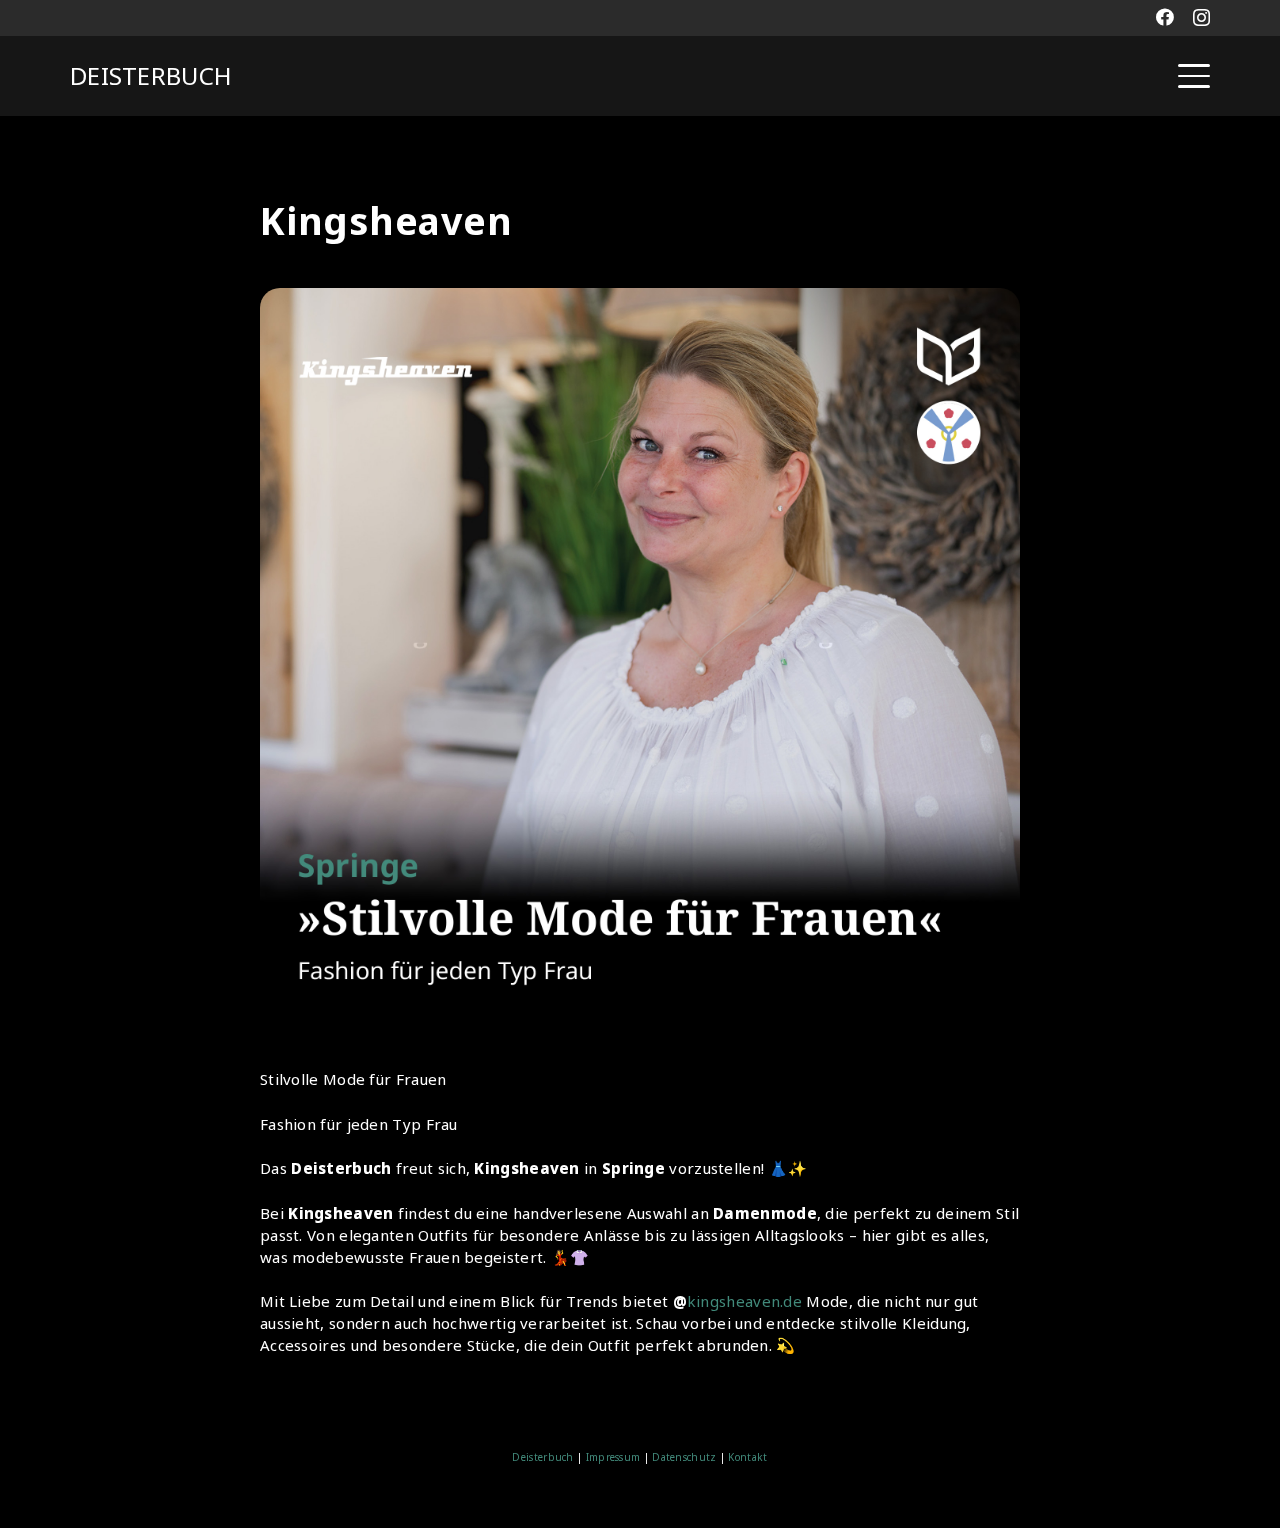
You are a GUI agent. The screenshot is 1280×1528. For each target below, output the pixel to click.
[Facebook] (1165, 17)
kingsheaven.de (744, 1301)
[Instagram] (1201, 18)
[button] (1194, 76)
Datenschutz (684, 1457)
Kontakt (746, 1457)
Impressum (613, 1457)
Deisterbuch (542, 1457)
